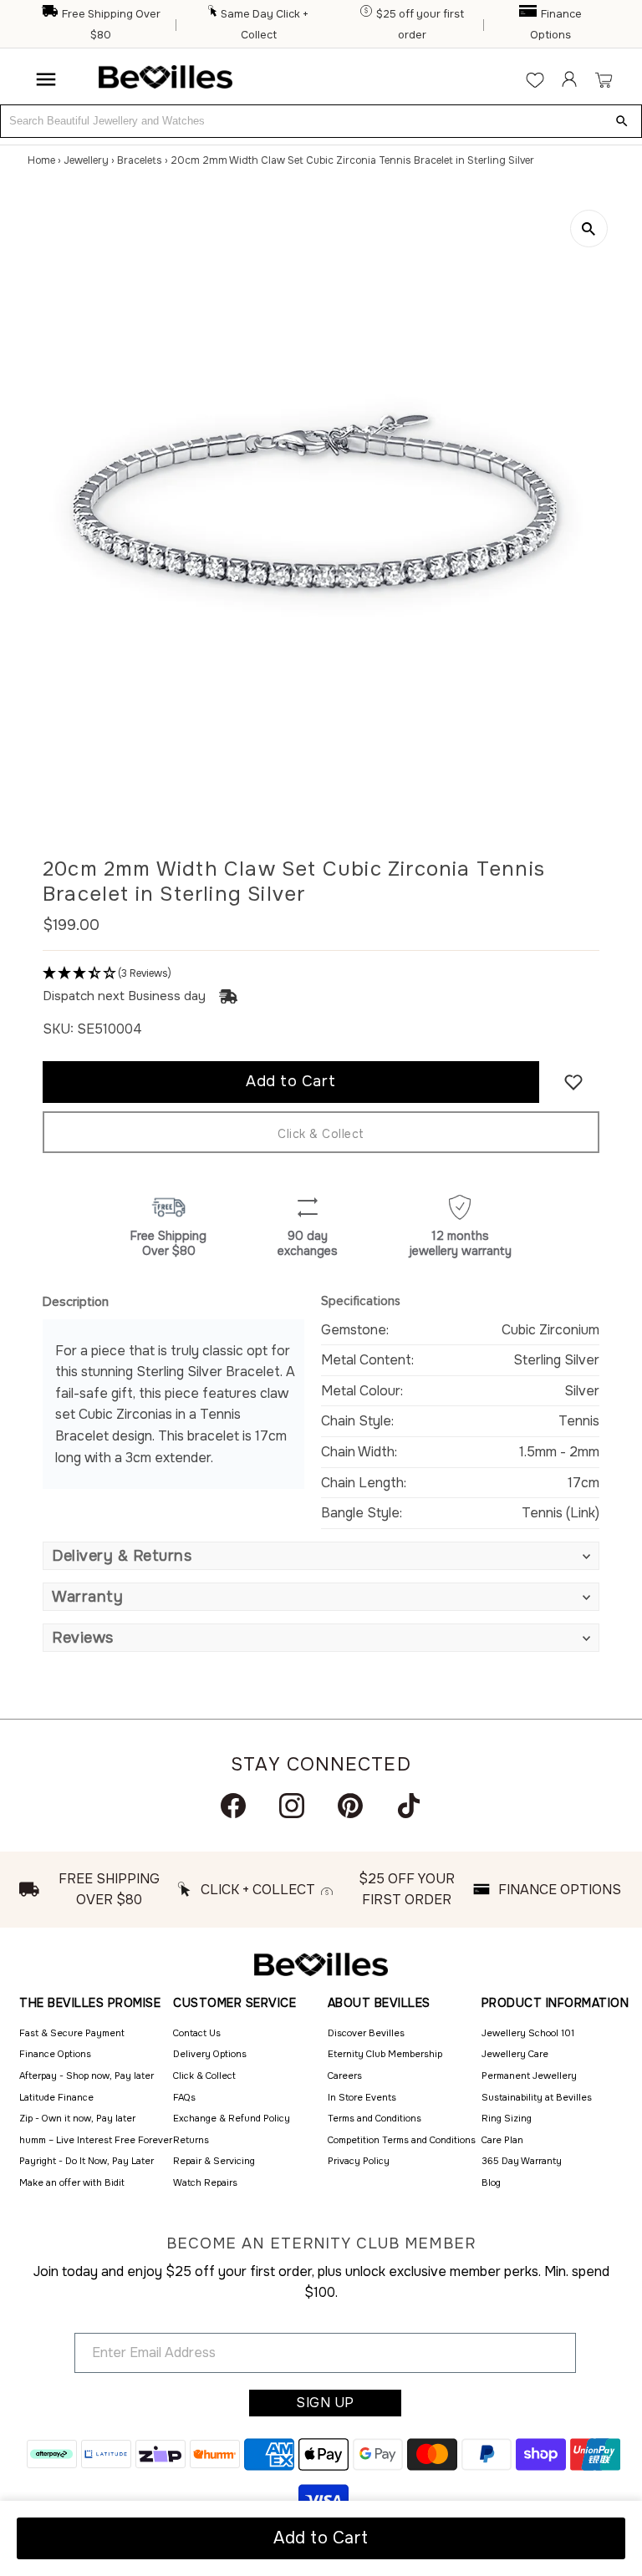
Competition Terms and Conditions (402, 2140)
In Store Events (362, 2097)
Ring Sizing (507, 2118)
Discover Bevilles (366, 2033)
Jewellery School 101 (528, 2033)
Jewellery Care (515, 2054)
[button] (321, 974)
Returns (191, 2140)
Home (41, 160)
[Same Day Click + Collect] (213, 14)
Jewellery (86, 160)
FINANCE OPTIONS (560, 1890)
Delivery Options (210, 2054)
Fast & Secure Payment (72, 2033)
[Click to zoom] (589, 229)
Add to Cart (321, 2538)
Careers (345, 2076)
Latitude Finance (56, 2097)
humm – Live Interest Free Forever (96, 2140)
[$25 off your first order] (367, 14)
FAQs (184, 2097)
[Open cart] (603, 79)
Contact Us (197, 2033)
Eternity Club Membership (385, 2054)
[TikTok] (409, 1806)
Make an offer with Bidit (72, 2182)
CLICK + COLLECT (258, 1890)
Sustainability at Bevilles (537, 2097)
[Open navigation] (46, 79)
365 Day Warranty (522, 2161)
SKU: (58, 1029)
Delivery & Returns (122, 1556)
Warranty (87, 1597)
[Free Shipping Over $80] (51, 14)
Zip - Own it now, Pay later (77, 2118)
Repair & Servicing (214, 2161)
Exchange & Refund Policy (232, 2118)
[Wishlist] (535, 79)
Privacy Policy (359, 2161)
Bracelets (140, 160)
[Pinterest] (350, 1806)
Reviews (83, 1638)
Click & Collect (321, 1134)
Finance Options (55, 2054)
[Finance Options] (529, 14)
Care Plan (502, 2140)
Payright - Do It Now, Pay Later (87, 2161)
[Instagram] (292, 1806)
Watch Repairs (205, 2182)
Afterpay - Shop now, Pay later (87, 2076)
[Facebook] (233, 1806)
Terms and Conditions (374, 2118)
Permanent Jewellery (529, 2076)
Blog (491, 2182)
